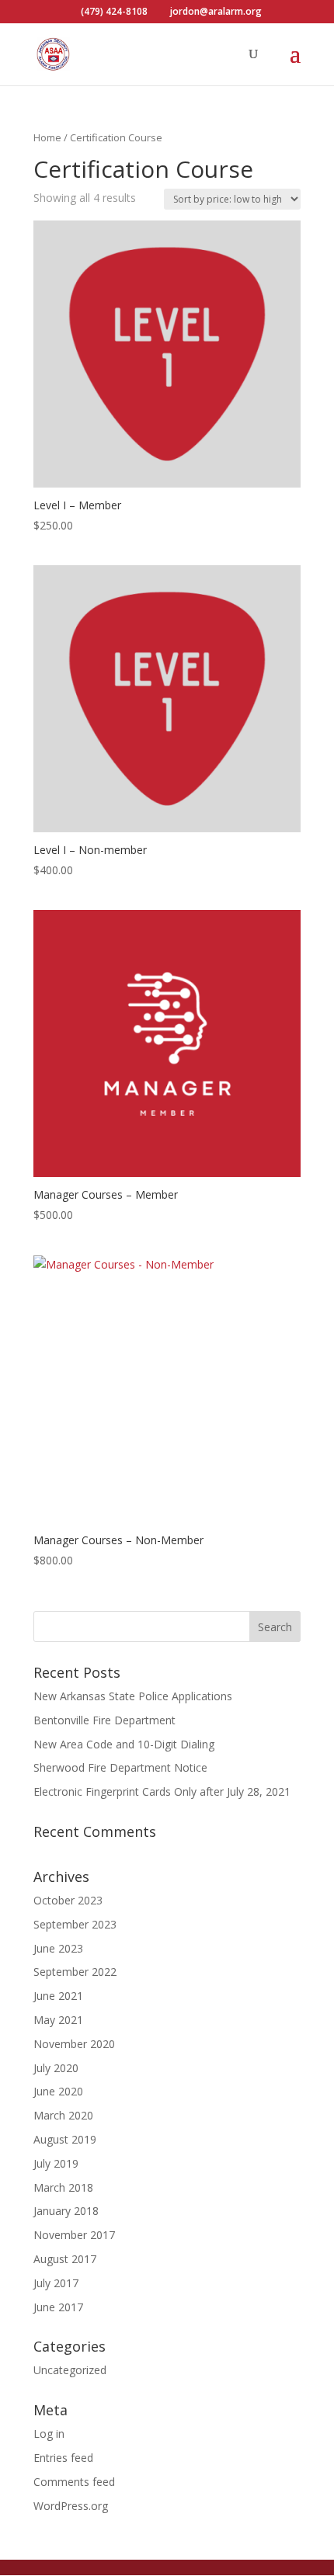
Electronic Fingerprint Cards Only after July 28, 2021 (162, 1791)
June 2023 (58, 1948)
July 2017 (56, 2283)
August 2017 (65, 2259)
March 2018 (63, 2187)
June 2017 (58, 2307)
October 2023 (68, 1900)
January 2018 (66, 2211)
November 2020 (74, 2044)
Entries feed (63, 2458)
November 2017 (74, 2235)
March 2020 (63, 2115)
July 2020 (56, 2068)
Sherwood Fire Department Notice (120, 1767)
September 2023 (75, 1924)
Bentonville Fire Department (104, 1720)
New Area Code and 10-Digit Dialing (124, 1744)
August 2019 (65, 2139)
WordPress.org (71, 2506)
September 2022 (75, 1972)
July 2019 (56, 2163)
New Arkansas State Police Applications (133, 1696)
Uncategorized (70, 2370)
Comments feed (74, 2482)
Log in (49, 2434)
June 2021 (58, 1996)
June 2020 (58, 2091)
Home (47, 137)
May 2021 (58, 2020)
